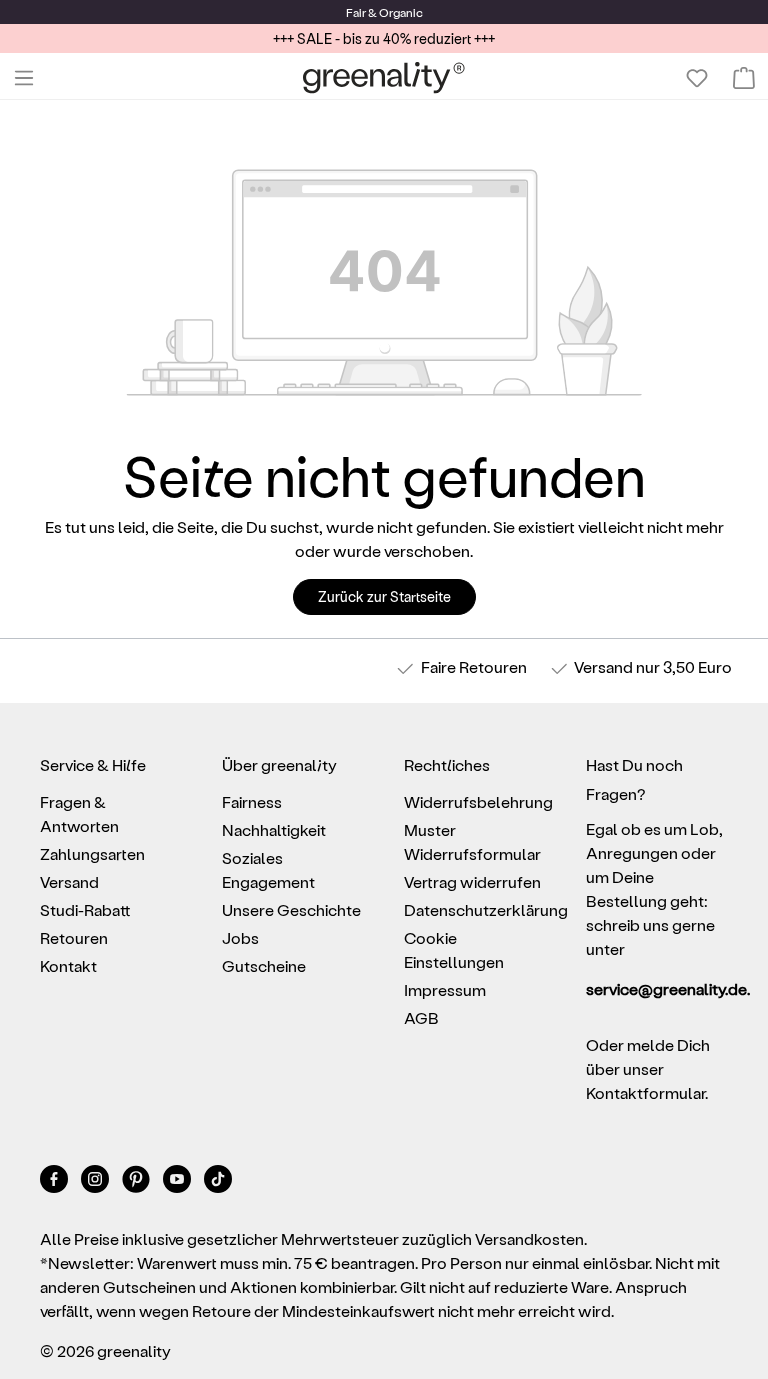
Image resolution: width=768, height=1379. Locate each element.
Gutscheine (264, 965)
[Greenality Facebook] (55, 1182)
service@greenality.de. (657, 988)
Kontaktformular (645, 1092)
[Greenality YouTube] (178, 1182)
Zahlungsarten (92, 853)
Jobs (240, 937)
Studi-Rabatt (85, 909)
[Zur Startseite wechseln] (384, 77)
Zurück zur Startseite (384, 596)
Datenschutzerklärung (486, 909)
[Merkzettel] (697, 78)
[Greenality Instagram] (96, 1182)
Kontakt (68, 965)
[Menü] (24, 78)
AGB (421, 1017)
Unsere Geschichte (291, 909)
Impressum (445, 989)
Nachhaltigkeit (274, 829)
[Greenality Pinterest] (137, 1182)
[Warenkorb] (744, 78)
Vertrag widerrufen (472, 881)
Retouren (74, 937)
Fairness (252, 801)
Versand (603, 666)
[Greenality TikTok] (218, 1182)
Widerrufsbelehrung (478, 801)
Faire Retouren (474, 666)
